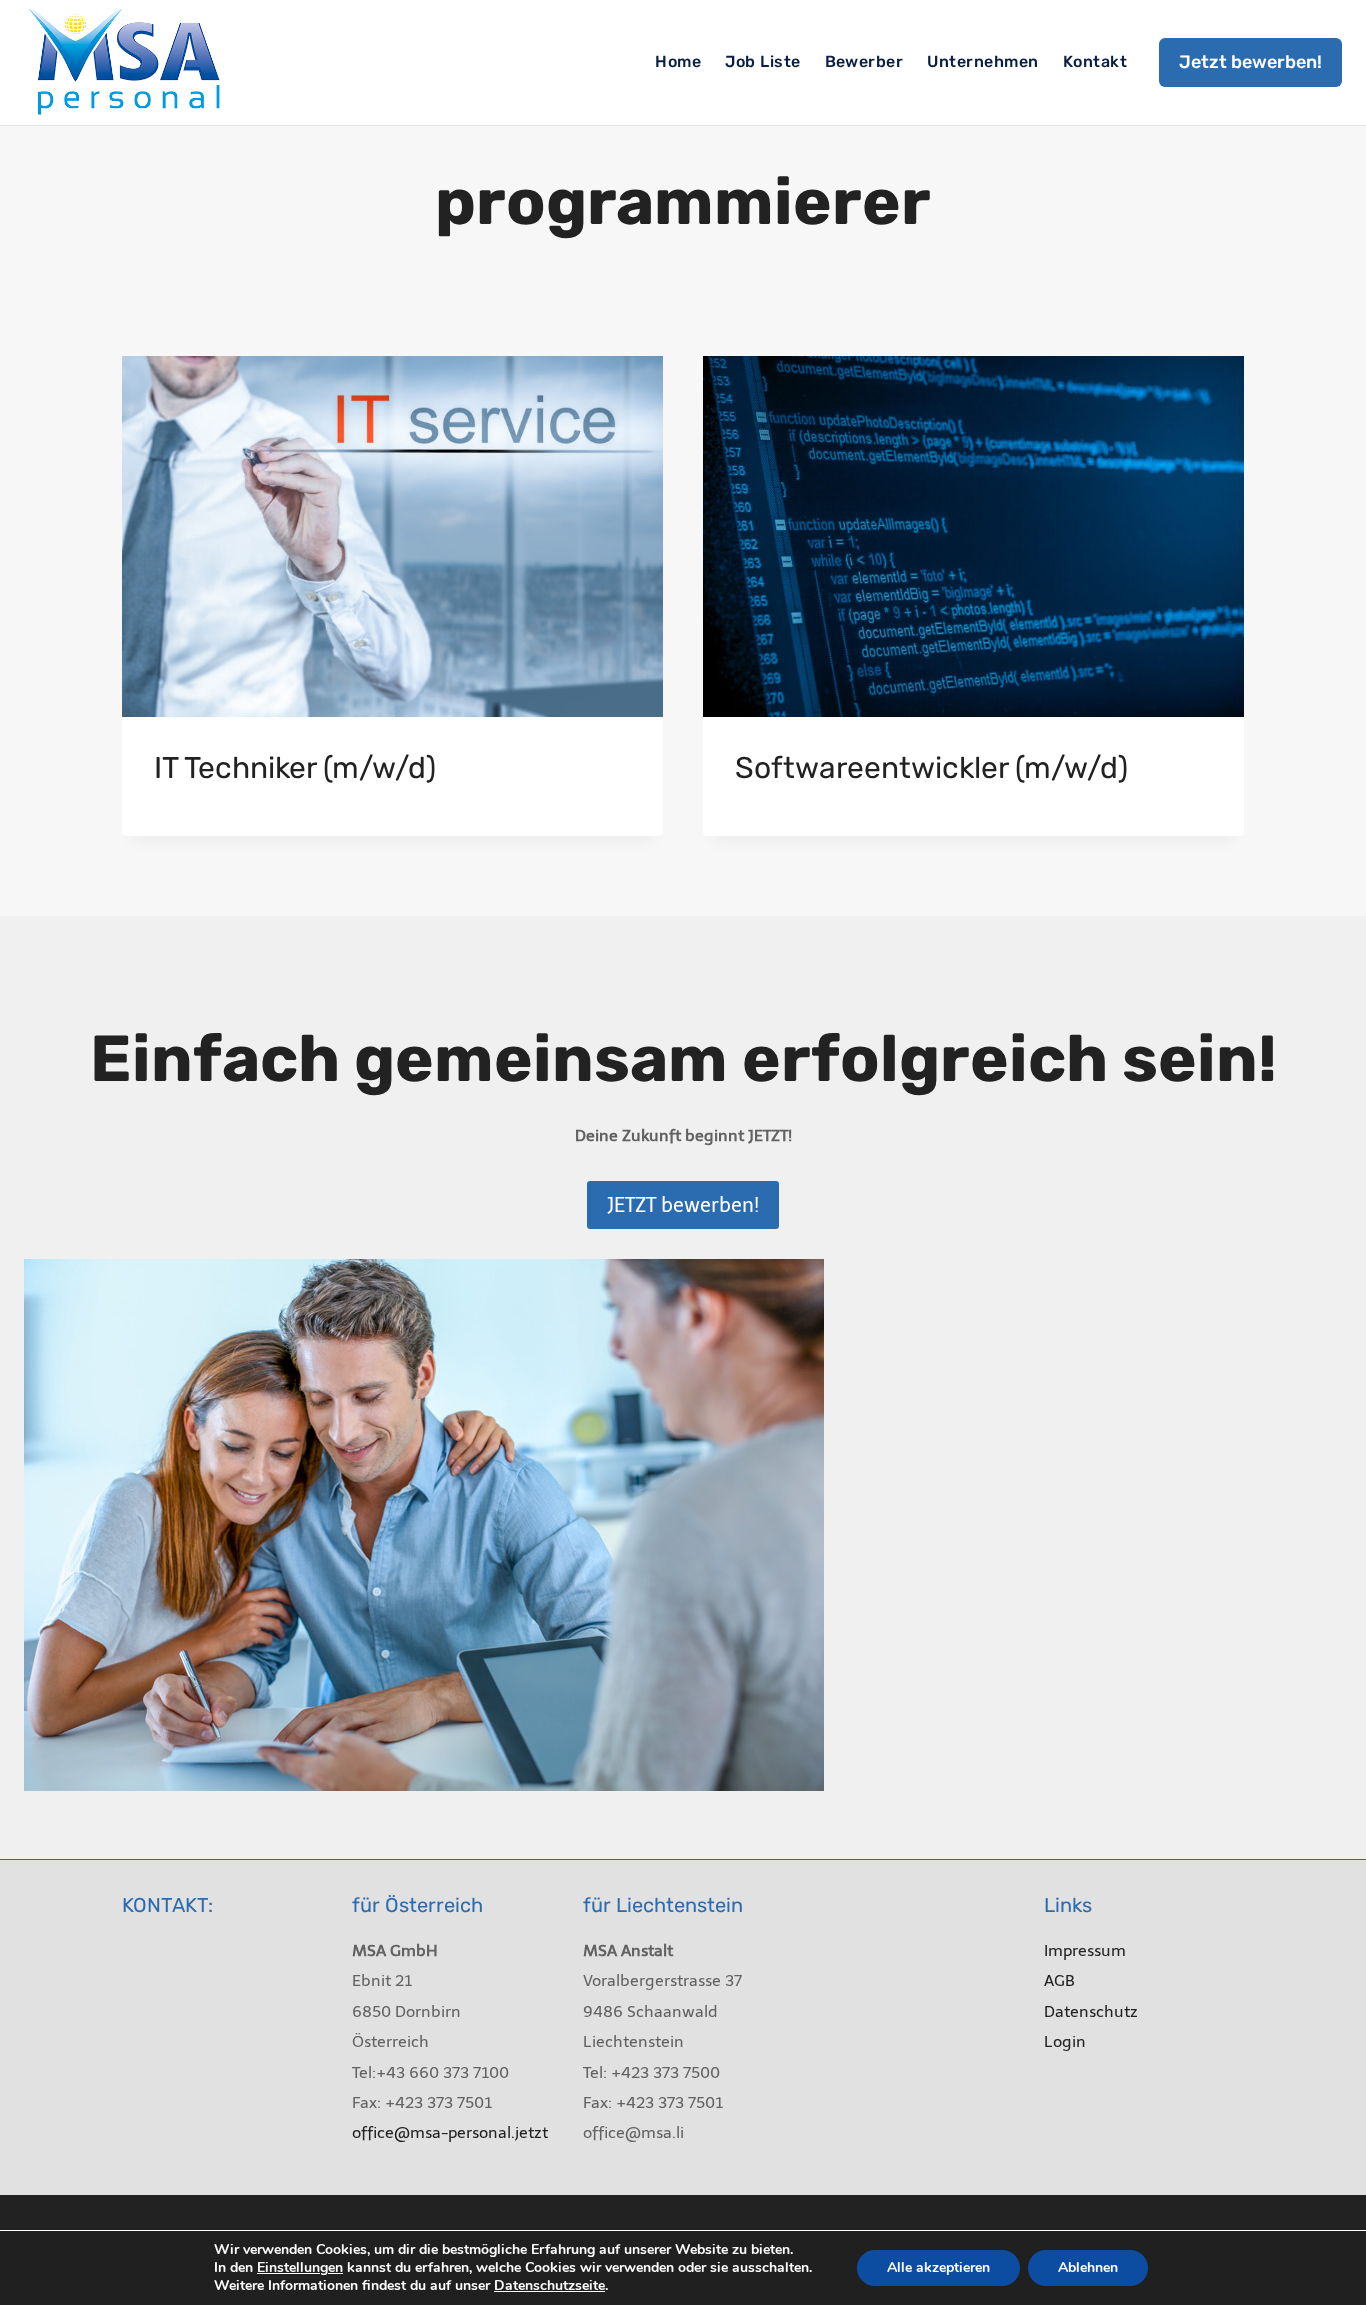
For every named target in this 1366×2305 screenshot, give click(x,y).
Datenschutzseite (549, 2285)
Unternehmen (982, 61)
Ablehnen (1088, 2267)
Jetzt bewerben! (1250, 62)
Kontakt (1095, 61)
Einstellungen (300, 2268)
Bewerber (864, 61)
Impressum (1085, 1950)
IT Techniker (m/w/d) (295, 768)
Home (678, 61)
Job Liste (762, 61)
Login (1065, 2041)
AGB (1059, 1980)
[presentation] (392, 536)
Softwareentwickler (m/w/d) (931, 768)
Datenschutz (1091, 2011)
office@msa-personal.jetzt (450, 2132)
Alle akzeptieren (938, 2267)
